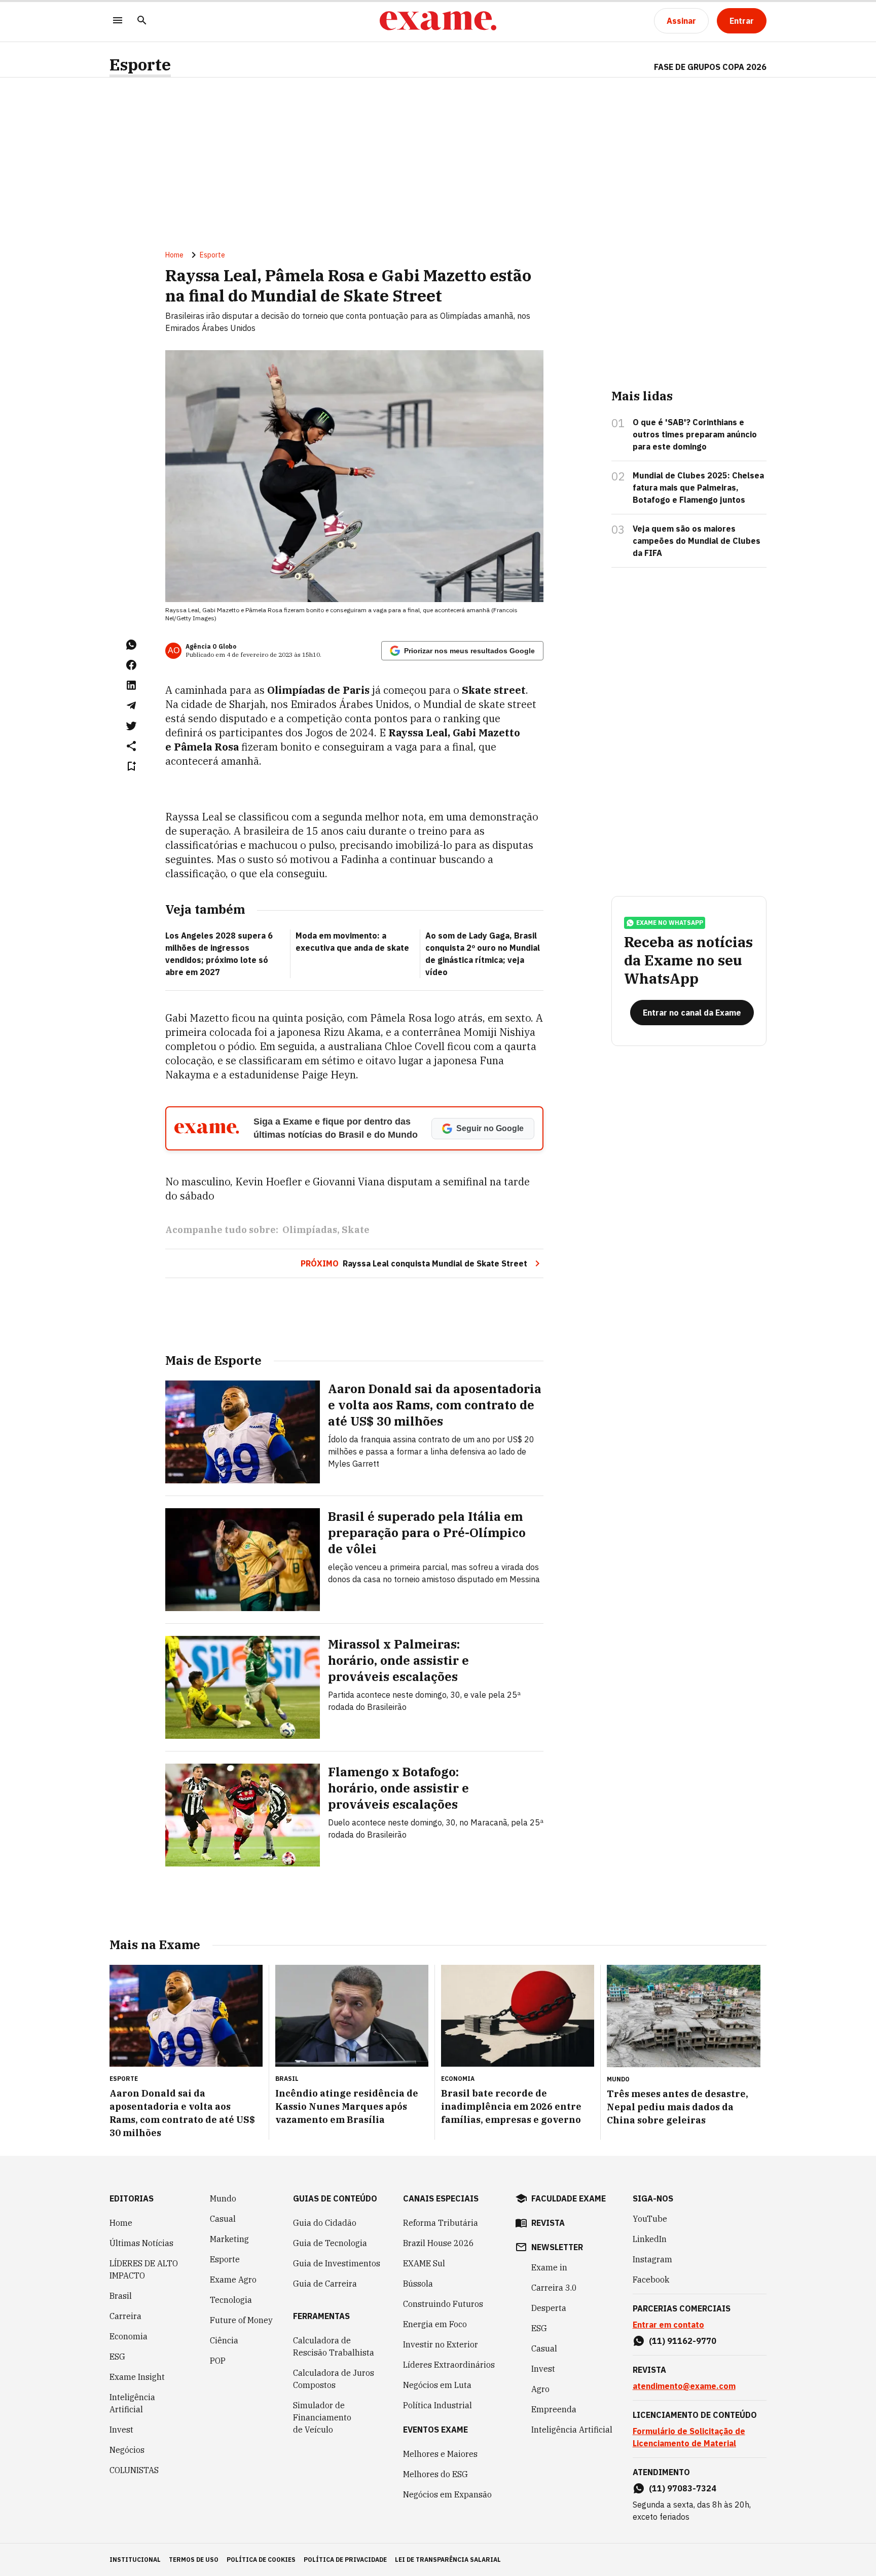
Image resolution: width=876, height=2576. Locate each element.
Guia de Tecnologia (330, 2243)
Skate (356, 1230)
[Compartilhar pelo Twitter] (131, 726)
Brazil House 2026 (439, 2243)
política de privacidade (345, 2560)
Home (174, 255)
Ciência (224, 2340)
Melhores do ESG (435, 2474)
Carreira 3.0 (554, 2288)
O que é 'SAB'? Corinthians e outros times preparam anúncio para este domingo (695, 434)
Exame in (549, 2267)
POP (218, 2361)
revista (548, 2223)
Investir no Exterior (441, 2344)
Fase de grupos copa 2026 (710, 67)
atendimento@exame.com (684, 2386)
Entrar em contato (668, 2325)
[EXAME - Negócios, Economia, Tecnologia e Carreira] (438, 21)
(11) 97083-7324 (683, 2488)
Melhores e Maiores (440, 2454)
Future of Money (241, 2320)
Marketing (229, 2239)
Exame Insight (137, 2377)
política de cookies (261, 2560)
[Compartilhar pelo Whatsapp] (131, 645)
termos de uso (194, 2560)
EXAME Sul (424, 2263)
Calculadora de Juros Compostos (334, 2379)
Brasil (121, 2296)
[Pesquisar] (142, 21)
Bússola (418, 2284)
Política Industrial (437, 2405)
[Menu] (118, 21)
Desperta (549, 2308)
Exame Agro (233, 2280)
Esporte (140, 65)
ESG (117, 2357)
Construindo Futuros (443, 2304)
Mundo (223, 2198)
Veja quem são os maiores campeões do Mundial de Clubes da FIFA (697, 541)
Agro (540, 2389)
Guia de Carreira (325, 2284)
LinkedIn (650, 2239)
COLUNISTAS (134, 2470)
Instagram (652, 2259)
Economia (129, 2336)
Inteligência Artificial (132, 2403)
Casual (223, 2219)
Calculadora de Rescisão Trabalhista (334, 2346)
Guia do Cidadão (325, 2223)
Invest (121, 2430)
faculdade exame (569, 2198)
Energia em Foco (435, 2324)
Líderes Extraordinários (449, 2365)
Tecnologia (231, 2300)
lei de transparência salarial (448, 2560)
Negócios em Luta (437, 2385)
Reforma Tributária (441, 2223)
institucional (135, 2560)
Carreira (125, 2316)
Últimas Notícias (141, 2243)
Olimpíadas (310, 1230)
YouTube (650, 2219)
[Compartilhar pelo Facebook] (131, 665)
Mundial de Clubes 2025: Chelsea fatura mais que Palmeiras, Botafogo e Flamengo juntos (698, 488)
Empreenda (554, 2409)
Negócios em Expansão (447, 2494)
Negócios (127, 2450)
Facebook (651, 2280)
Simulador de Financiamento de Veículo (322, 2417)
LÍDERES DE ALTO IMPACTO (144, 2269)
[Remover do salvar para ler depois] (131, 766)
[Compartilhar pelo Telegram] (131, 705)
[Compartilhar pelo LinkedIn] (131, 685)
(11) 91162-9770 (683, 2341)
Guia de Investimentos (337, 2263)
